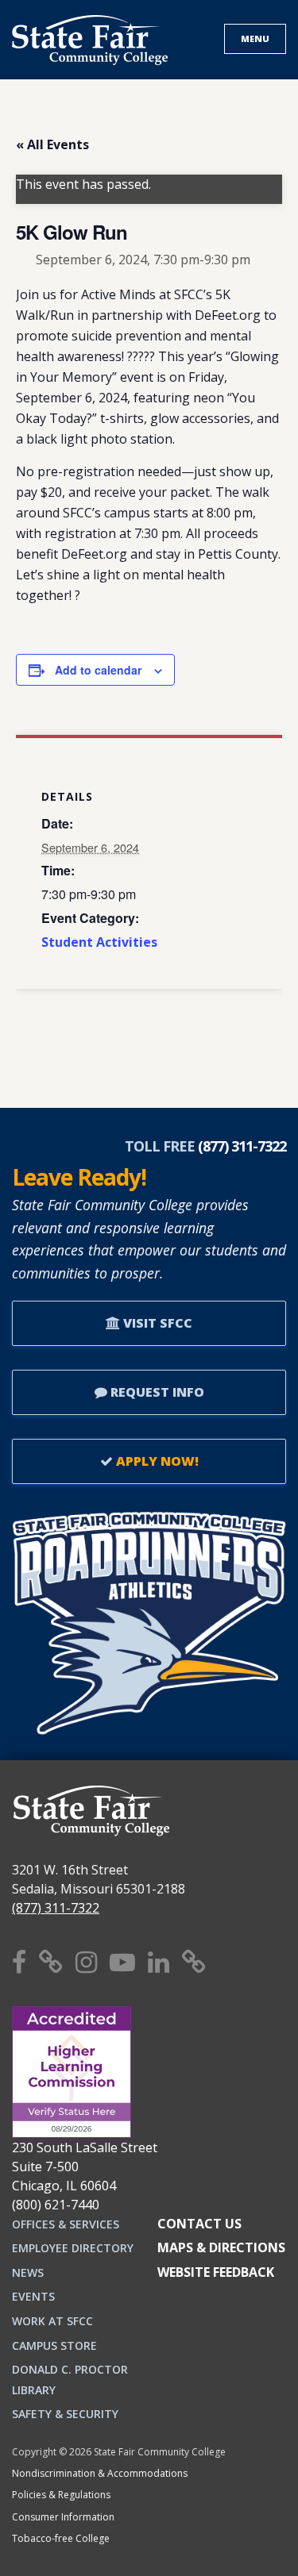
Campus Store (54, 2345)
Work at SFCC (52, 2321)
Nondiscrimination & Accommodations (100, 2473)
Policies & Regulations (61, 2495)
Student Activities (99, 942)
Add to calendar (98, 670)
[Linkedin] (159, 1961)
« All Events (52, 144)
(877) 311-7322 (56, 1908)
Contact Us (199, 2224)
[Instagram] (86, 1961)
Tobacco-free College (61, 2538)
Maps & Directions (221, 2247)
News (28, 2272)
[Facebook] (19, 1961)
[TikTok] (194, 1961)
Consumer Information (63, 2517)
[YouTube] (122, 1961)
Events (33, 2296)
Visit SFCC (156, 1323)
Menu (255, 38)
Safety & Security (65, 2414)
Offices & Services (66, 2224)
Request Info (156, 1392)
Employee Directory (73, 2248)
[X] (51, 1961)
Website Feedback (216, 2272)
